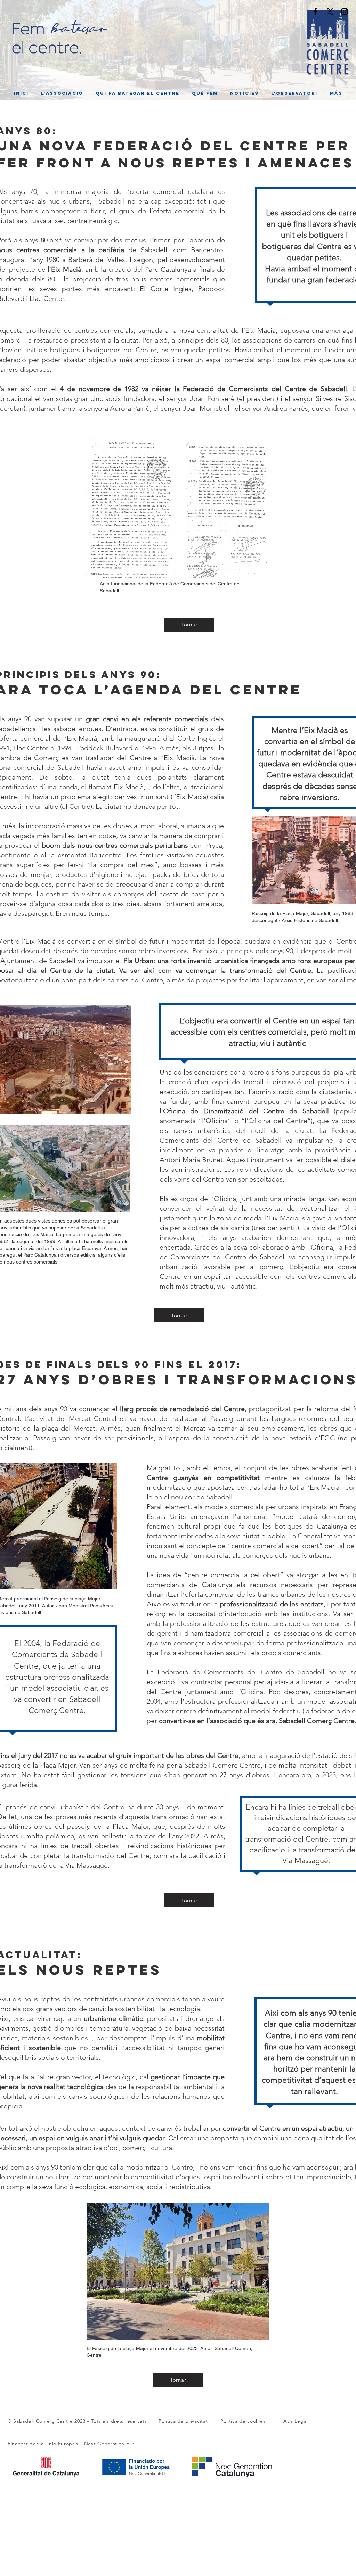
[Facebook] (315, 11)
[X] (330, 11)
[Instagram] (345, 11)
